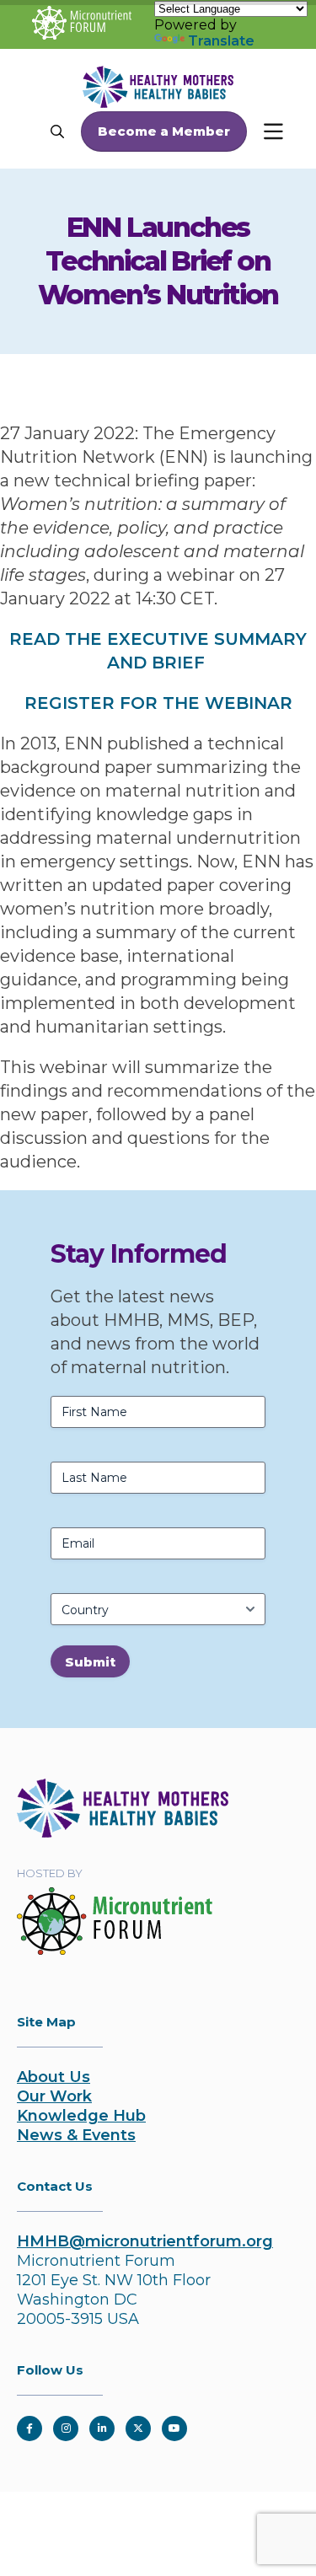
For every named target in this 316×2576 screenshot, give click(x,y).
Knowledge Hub (81, 2116)
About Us (54, 2077)
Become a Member (164, 131)
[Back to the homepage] (123, 1833)
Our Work (54, 2096)
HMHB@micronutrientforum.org (145, 2241)
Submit (90, 1662)
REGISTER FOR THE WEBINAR (158, 703)
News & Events (76, 2135)
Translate (221, 41)
